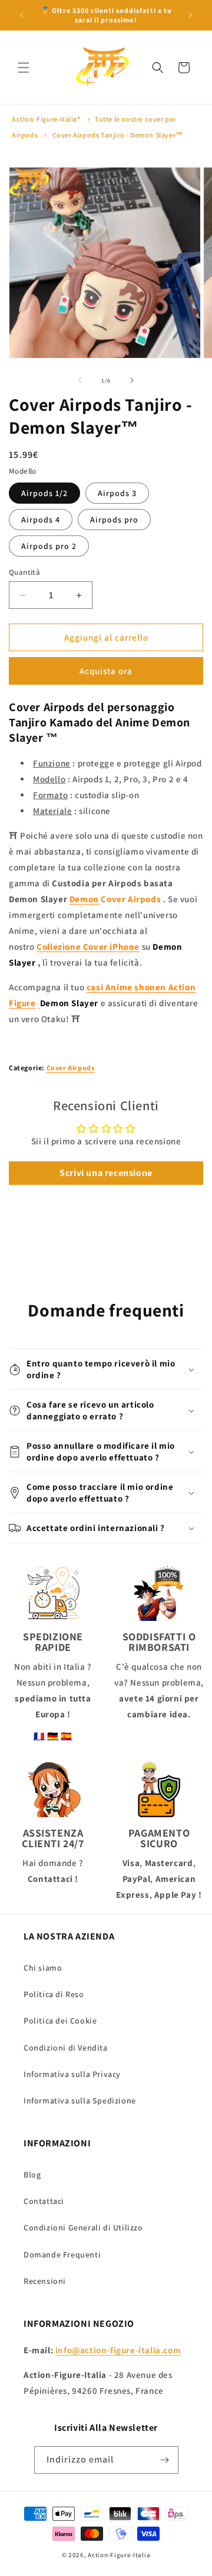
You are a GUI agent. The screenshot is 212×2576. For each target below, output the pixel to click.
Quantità (24, 572)
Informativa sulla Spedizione (80, 2101)
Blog (32, 2175)
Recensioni (45, 2281)
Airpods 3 (117, 493)
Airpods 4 (41, 520)
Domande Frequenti (62, 2255)
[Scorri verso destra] (132, 380)
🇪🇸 (67, 1736)
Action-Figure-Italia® (46, 119)
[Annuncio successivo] (190, 15)
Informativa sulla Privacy (72, 2074)
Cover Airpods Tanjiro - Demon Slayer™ (118, 135)
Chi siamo (43, 1968)
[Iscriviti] (165, 2460)
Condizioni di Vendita (66, 2048)
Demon (84, 899)
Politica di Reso (54, 1994)
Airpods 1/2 (44, 493)
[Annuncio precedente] (22, 15)
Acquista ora (106, 671)
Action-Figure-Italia (119, 2555)
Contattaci (44, 2201)
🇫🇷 (39, 1736)
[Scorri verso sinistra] (80, 380)
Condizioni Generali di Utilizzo (83, 2227)
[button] (24, 68)
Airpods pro (114, 520)
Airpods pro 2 (49, 546)
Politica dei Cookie (60, 2021)
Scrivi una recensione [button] (106, 1173)
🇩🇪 (53, 1736)
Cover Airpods (71, 1068)
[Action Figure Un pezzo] (39, 1003)
